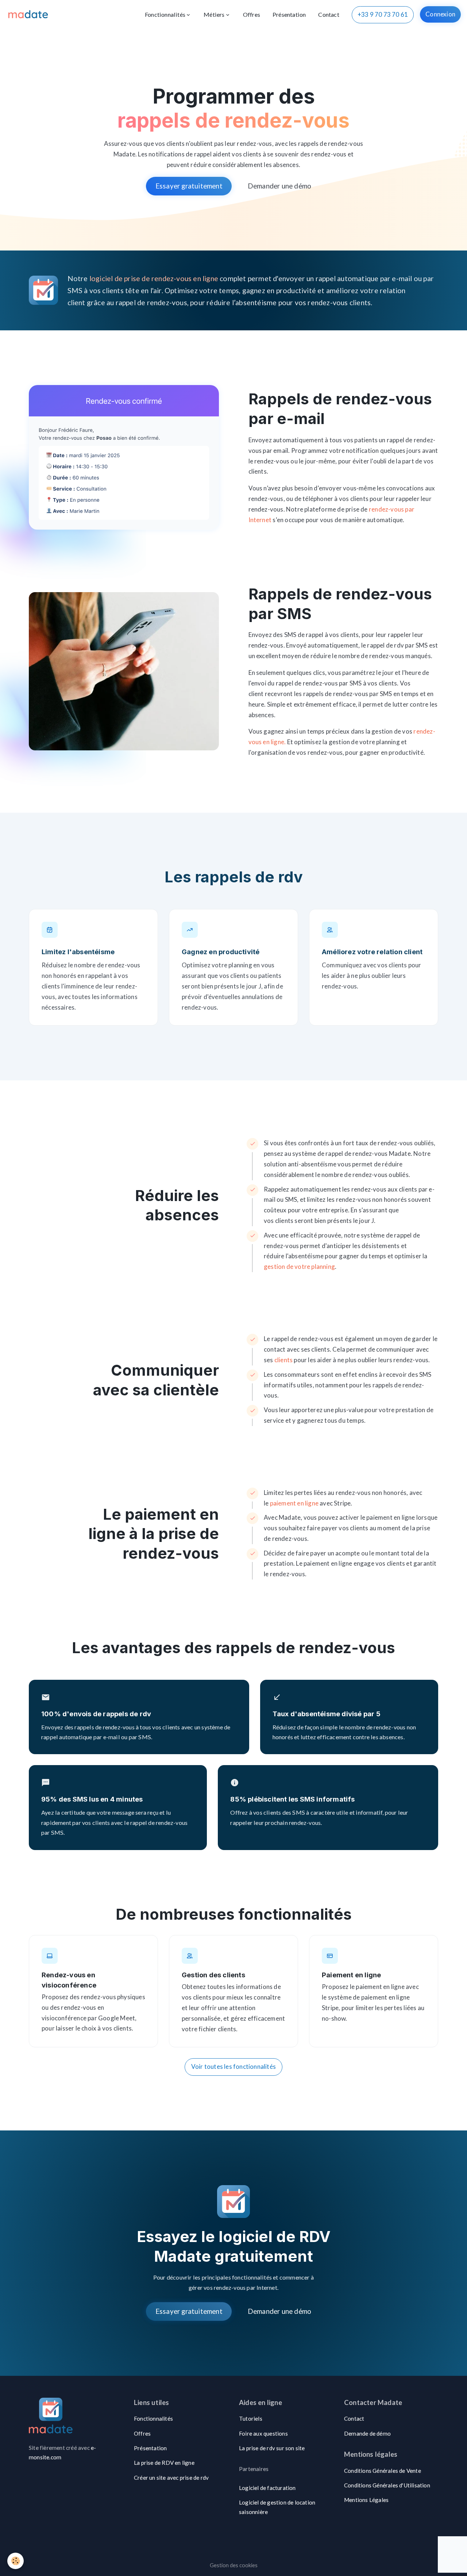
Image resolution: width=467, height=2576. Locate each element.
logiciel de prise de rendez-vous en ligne (154, 278)
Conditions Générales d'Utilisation (387, 2485)
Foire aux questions (263, 2433)
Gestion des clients (213, 1975)
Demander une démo (279, 186)
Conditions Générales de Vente (383, 2471)
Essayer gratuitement (189, 186)
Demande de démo (367, 2433)
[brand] (30, 15)
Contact (329, 14)
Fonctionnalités (165, 14)
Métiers (214, 14)
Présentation (289, 14)
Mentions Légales (366, 2500)
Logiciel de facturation (267, 2488)
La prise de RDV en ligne (164, 2463)
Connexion (440, 14)
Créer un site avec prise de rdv (171, 2478)
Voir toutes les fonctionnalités (233, 2066)
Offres (252, 14)
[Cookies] (16, 2561)
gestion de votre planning (299, 1266)
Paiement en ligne (351, 1975)
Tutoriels (251, 2418)
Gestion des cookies (234, 2565)
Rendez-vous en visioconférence (69, 1980)
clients (283, 1360)
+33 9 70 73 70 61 (383, 14)
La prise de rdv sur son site (272, 2448)
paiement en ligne (294, 1503)
